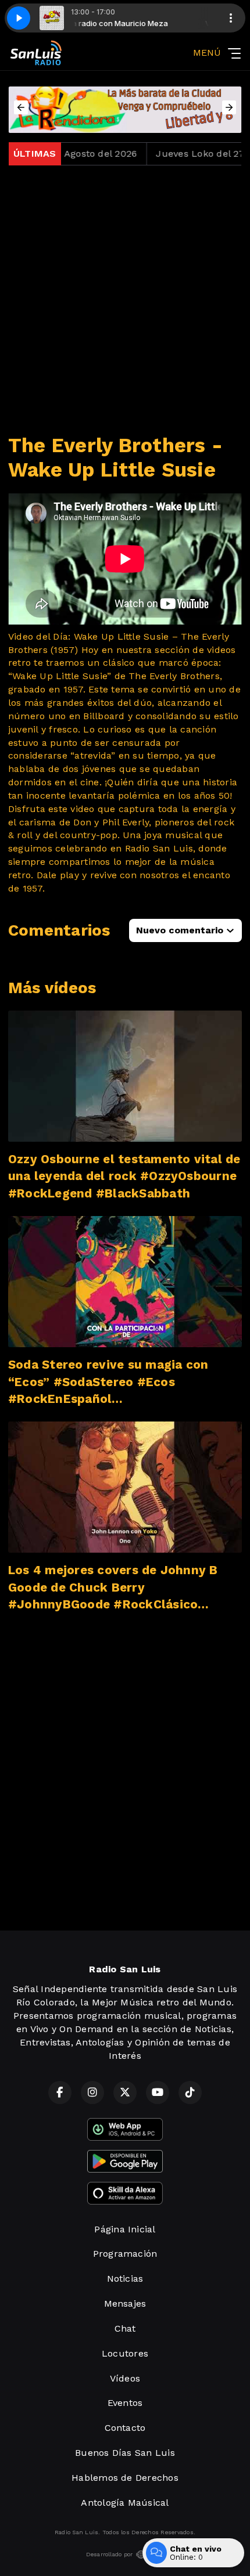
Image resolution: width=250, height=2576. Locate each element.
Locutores (125, 2353)
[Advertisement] (125, 300)
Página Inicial (125, 2229)
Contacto (125, 2428)
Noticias (125, 2279)
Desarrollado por (110, 2554)
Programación (125, 2254)
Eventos (125, 2403)
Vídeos (125, 2378)
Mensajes (125, 2303)
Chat (125, 2328)
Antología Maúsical (125, 2503)
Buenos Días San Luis (125, 2453)
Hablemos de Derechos (125, 2478)
